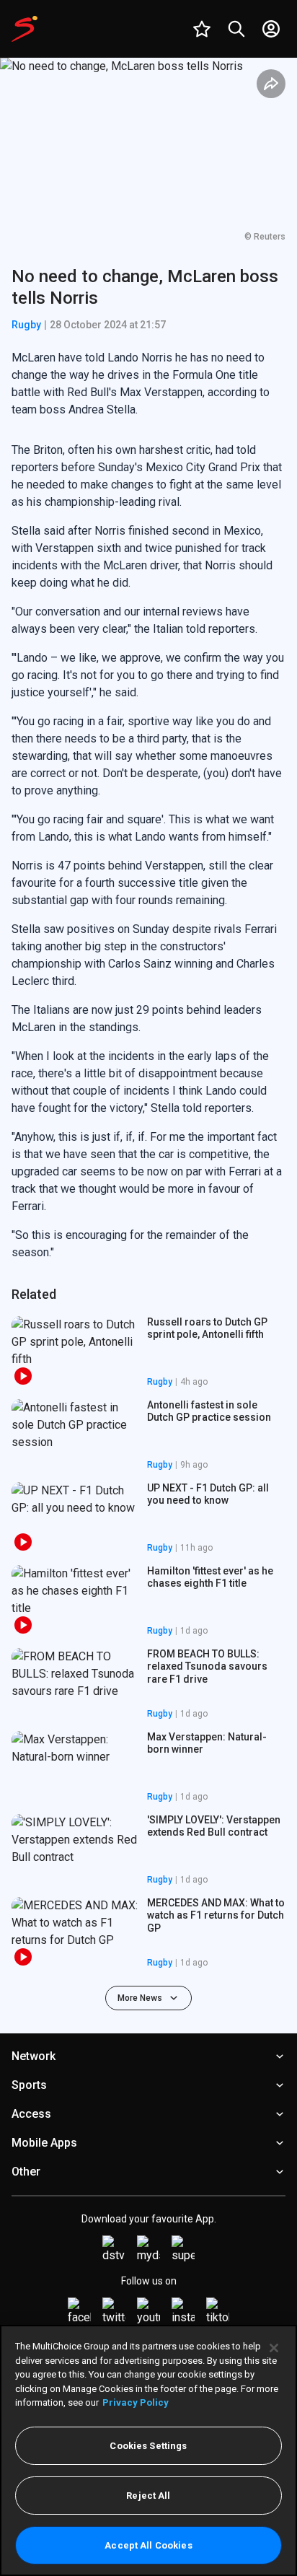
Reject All (148, 2496)
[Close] (274, 2348)
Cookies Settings (148, 2446)
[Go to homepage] (25, 29)
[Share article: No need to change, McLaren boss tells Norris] (271, 84)
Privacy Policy (136, 2402)
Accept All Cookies (148, 2545)
